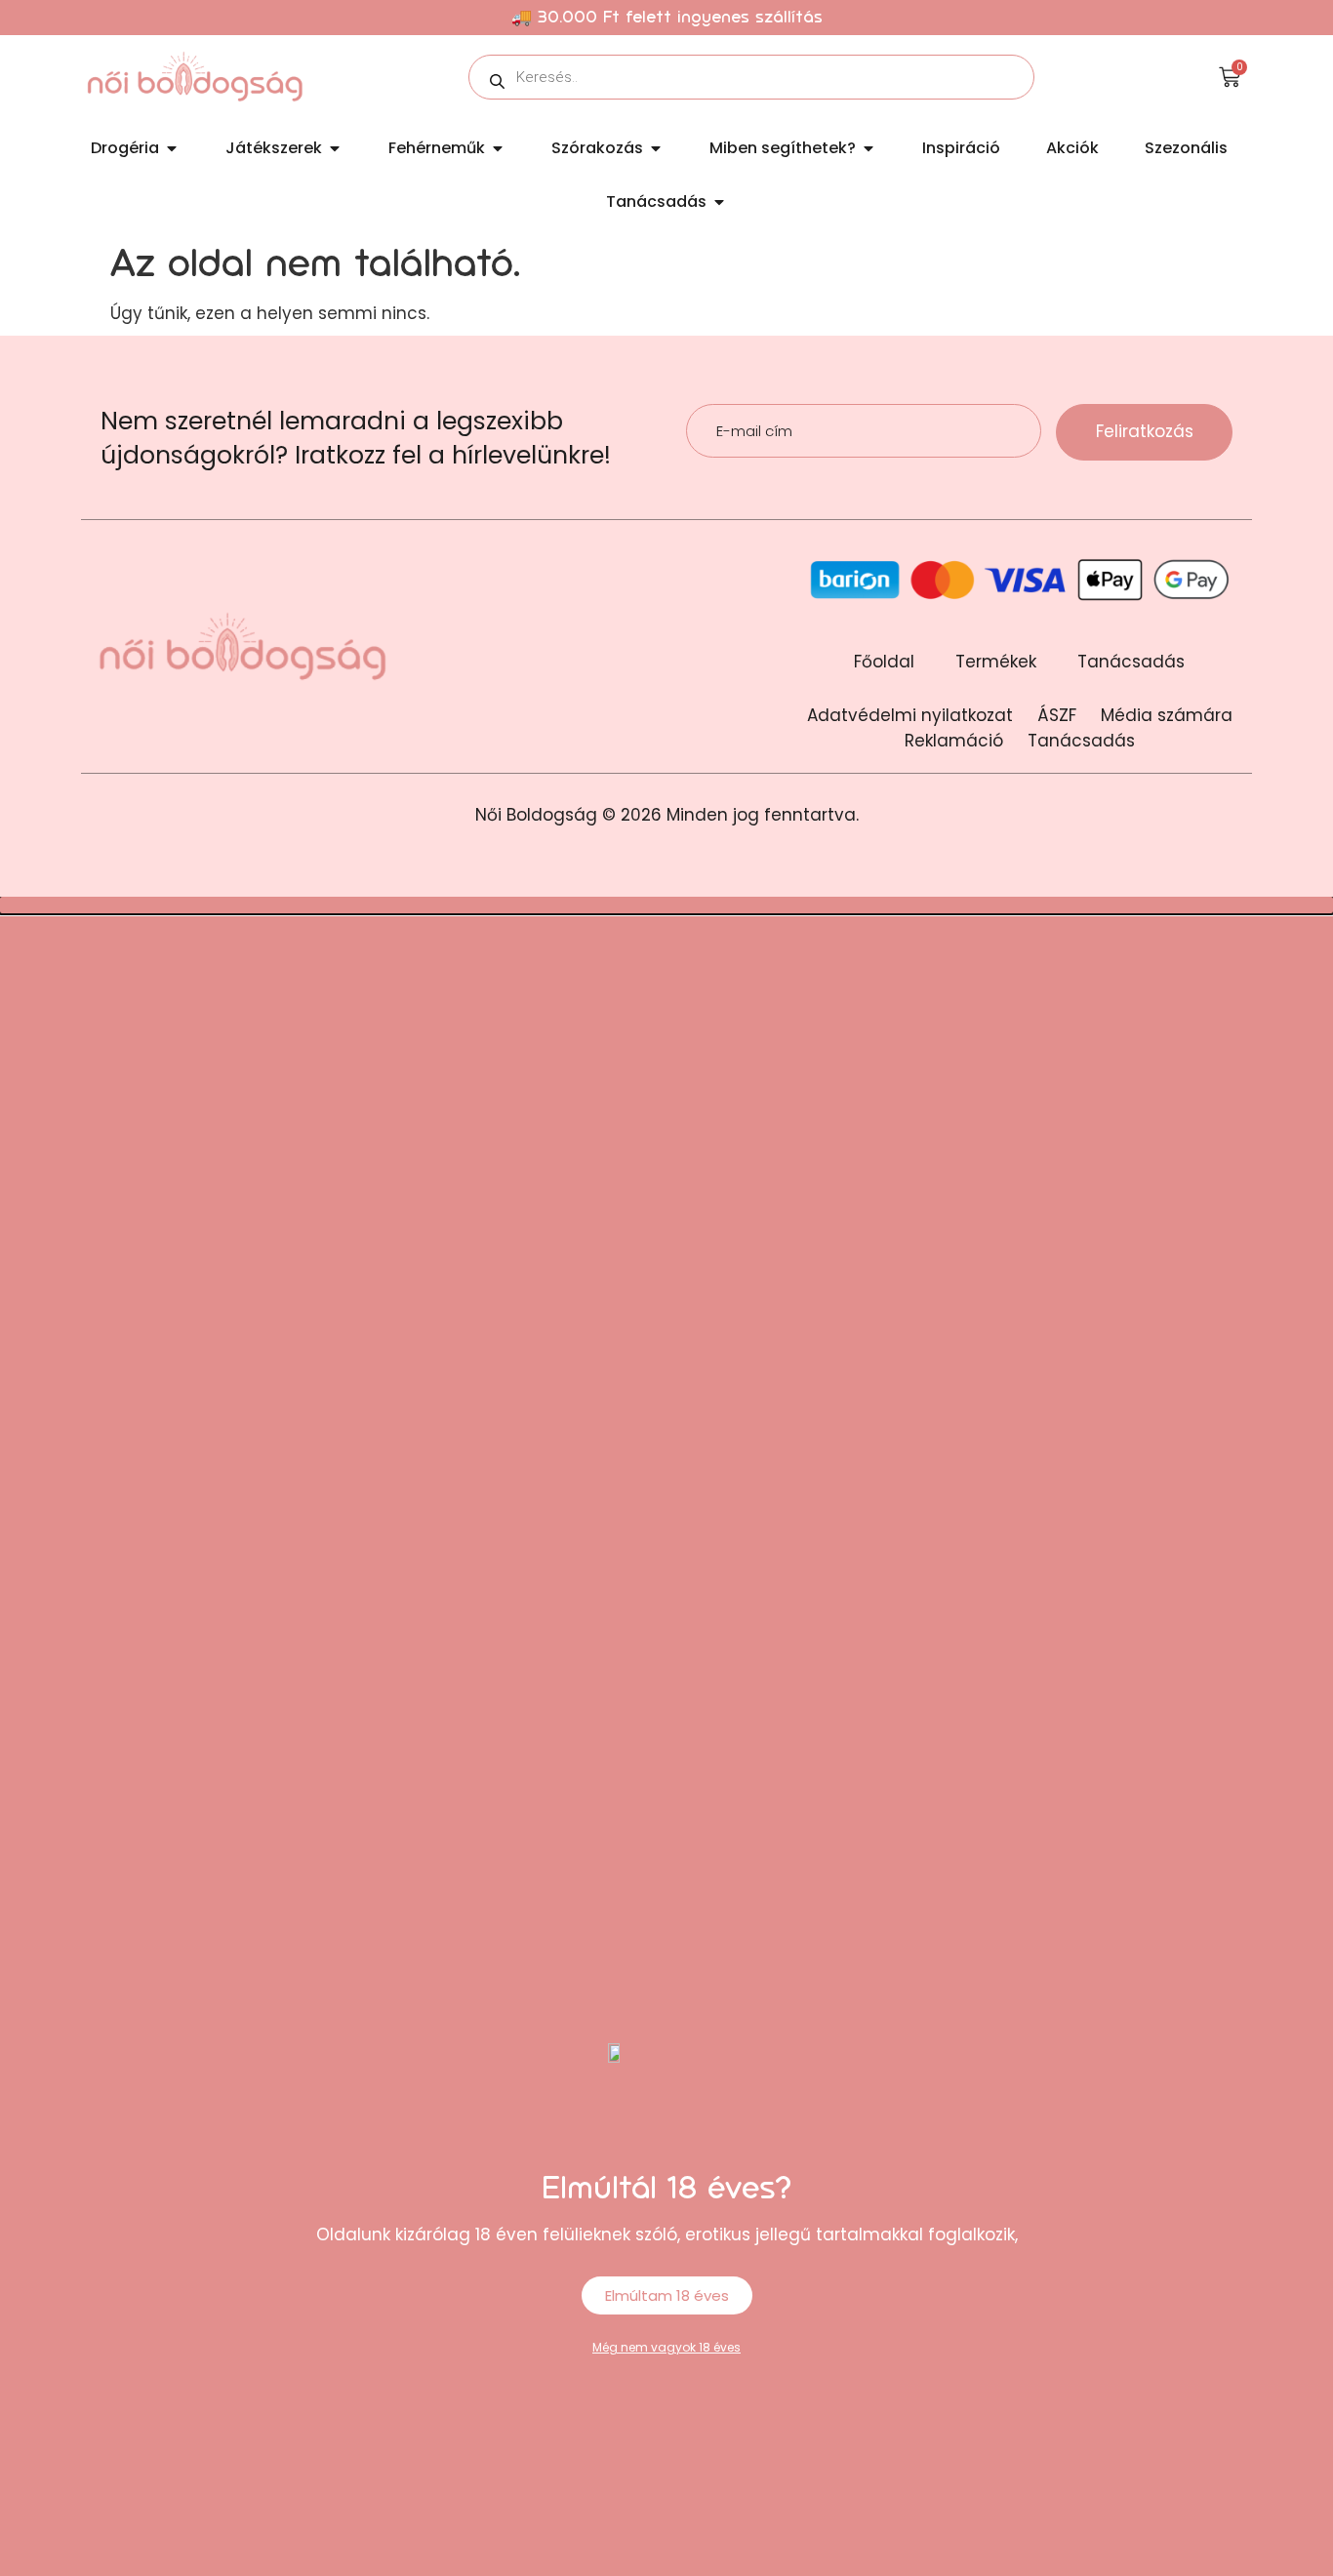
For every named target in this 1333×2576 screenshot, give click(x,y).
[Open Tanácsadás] (719, 202)
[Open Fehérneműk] (498, 148)
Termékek (996, 662)
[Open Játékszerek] (335, 148)
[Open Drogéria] (172, 148)
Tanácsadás (1131, 662)
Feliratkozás (1145, 431)
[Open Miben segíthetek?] (868, 148)
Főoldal (884, 662)
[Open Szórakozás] (656, 148)
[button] (666, 905)
